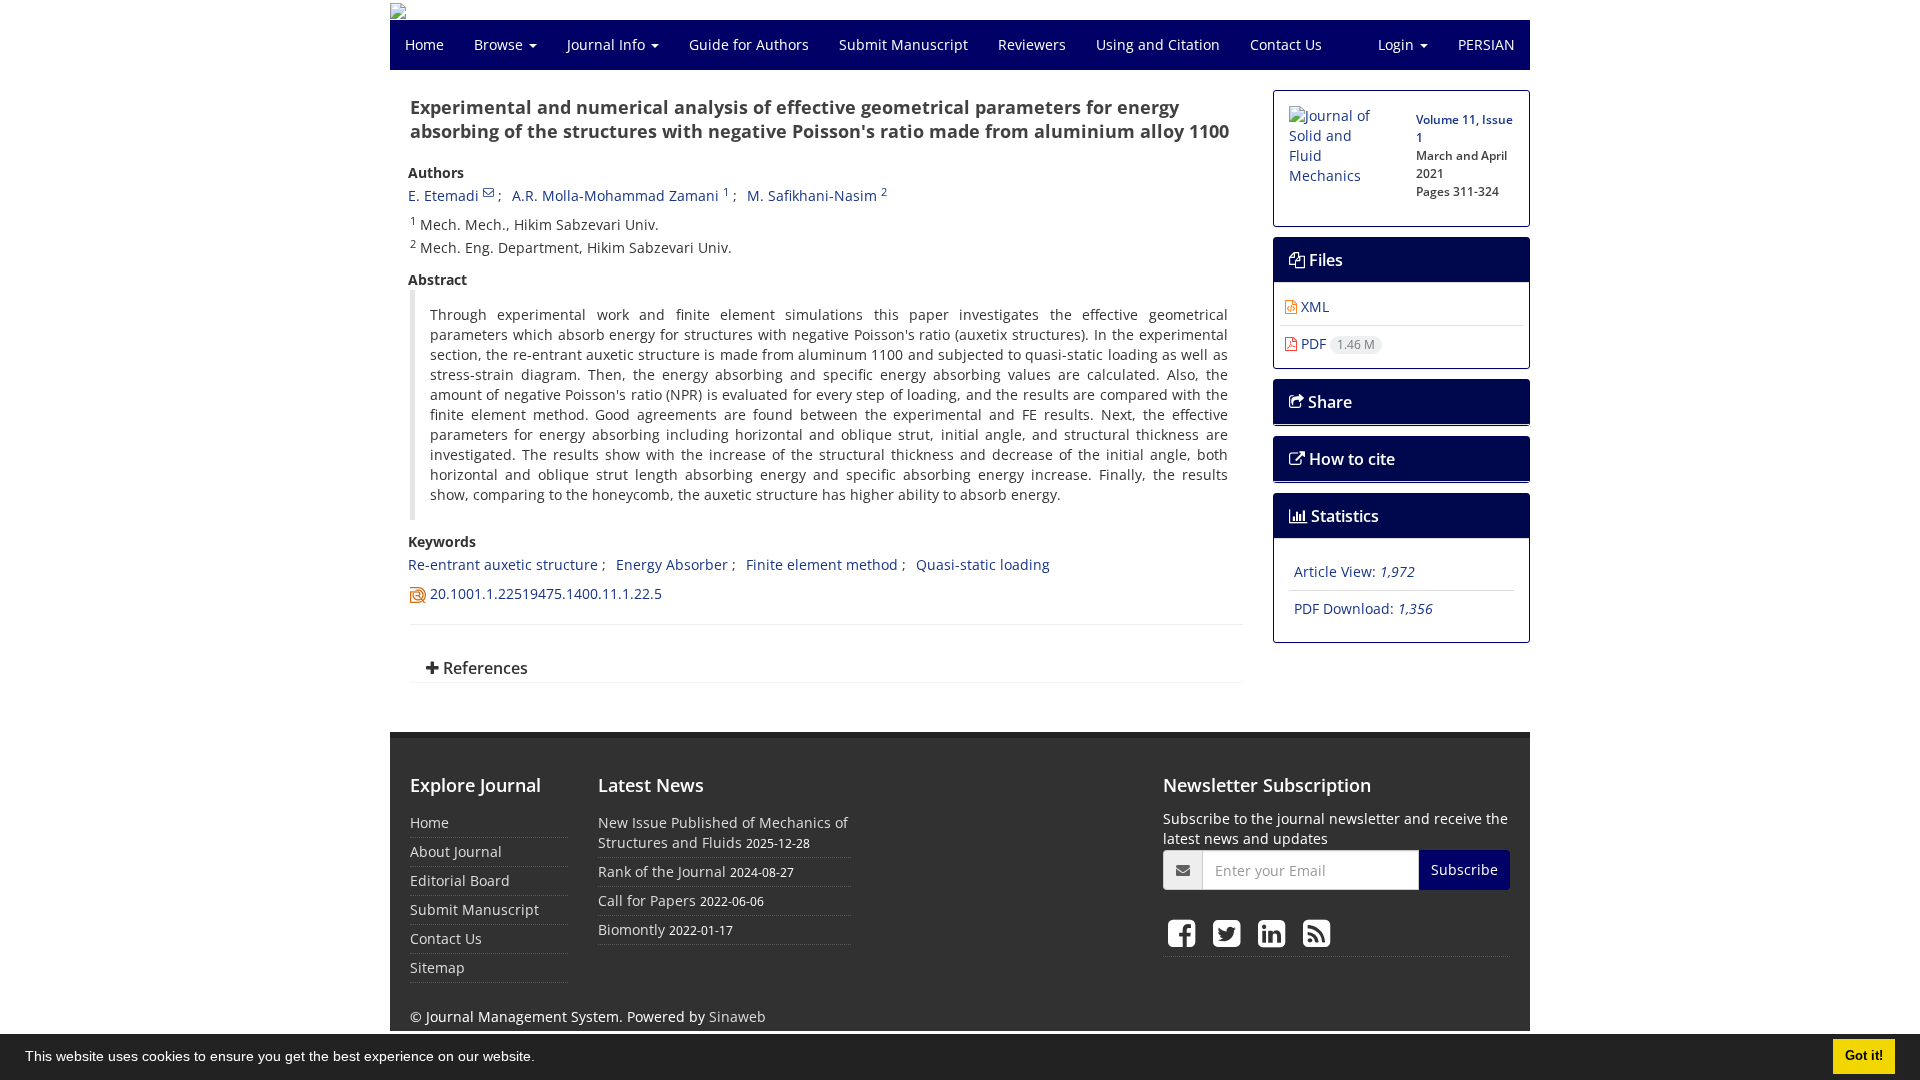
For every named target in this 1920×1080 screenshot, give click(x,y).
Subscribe (1464, 869)
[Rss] (1316, 932)
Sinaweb (737, 1016)
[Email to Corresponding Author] (488, 192)
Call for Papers (647, 900)
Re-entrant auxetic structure (503, 564)
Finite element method (822, 564)
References (483, 668)
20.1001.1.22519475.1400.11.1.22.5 (546, 593)
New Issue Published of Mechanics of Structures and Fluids (723, 832)
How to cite (1350, 459)
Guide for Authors (749, 44)
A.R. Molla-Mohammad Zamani (615, 195)
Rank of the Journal (662, 871)
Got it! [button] (1864, 1056)
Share (1328, 402)
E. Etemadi (443, 195)
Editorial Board (460, 880)
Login (1398, 44)
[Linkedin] (1275, 932)
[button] (542, 1059)
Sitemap (437, 967)
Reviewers (1032, 44)
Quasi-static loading (983, 564)
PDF (1336, 343)
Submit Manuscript (903, 44)
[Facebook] (1185, 932)
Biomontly (631, 929)
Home (424, 44)
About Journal (456, 851)
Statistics (1343, 516)
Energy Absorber (672, 564)
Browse (500, 44)
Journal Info (608, 44)
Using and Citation (1158, 44)
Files (1324, 260)
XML (1313, 306)
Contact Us (1286, 44)
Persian (1486, 44)
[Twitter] (1230, 932)
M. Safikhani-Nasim (812, 195)
